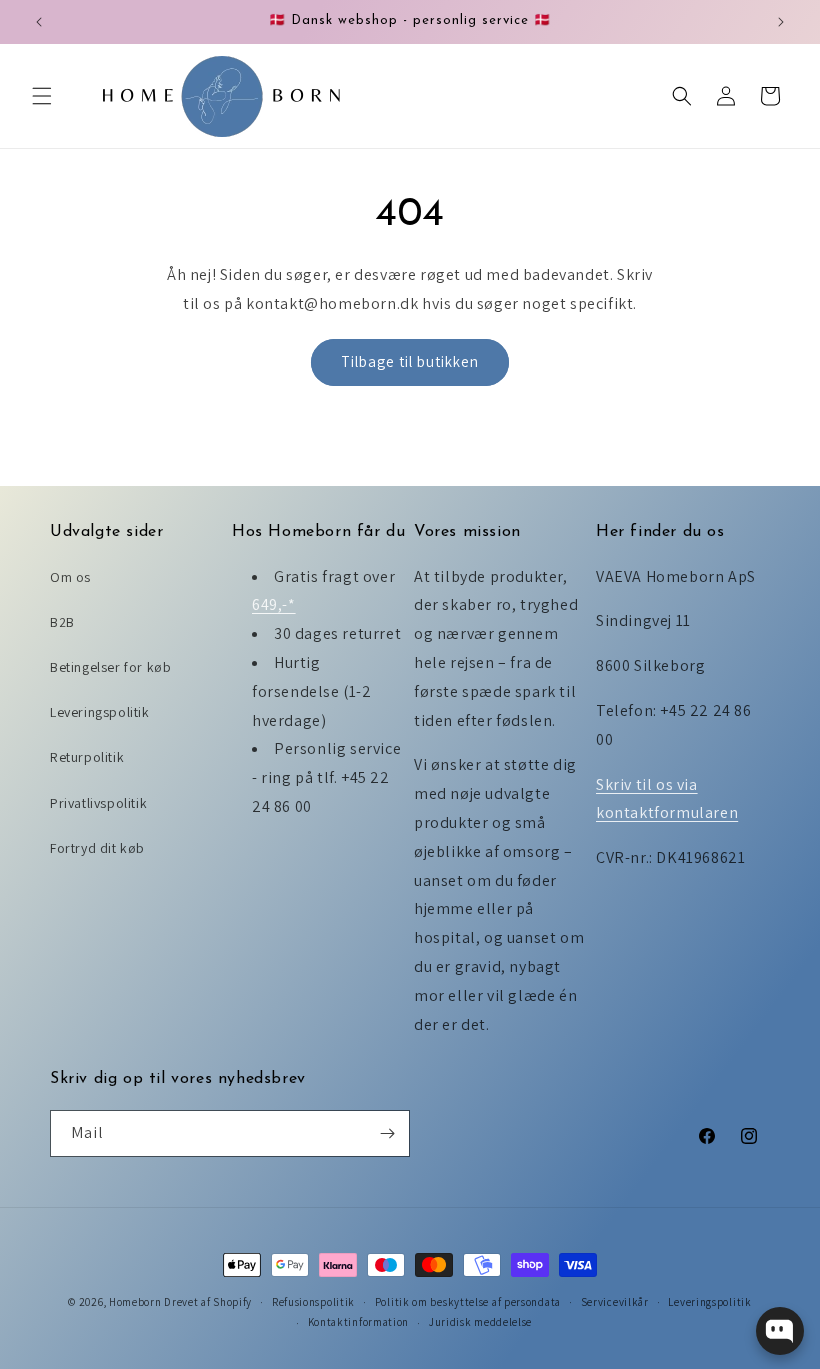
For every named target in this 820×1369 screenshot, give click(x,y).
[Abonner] (387, 1133)
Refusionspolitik (313, 1302)
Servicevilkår (615, 1302)
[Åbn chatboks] (780, 1331)
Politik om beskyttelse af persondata (468, 1302)
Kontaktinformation (359, 1322)
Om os (70, 577)
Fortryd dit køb (97, 848)
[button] (42, 96)
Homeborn (135, 1302)
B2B (62, 622)
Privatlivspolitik (98, 803)
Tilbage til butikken (410, 361)
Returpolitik (87, 757)
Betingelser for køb (110, 667)
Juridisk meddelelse (480, 1322)
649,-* (274, 604)
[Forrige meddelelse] (39, 22)
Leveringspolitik (100, 712)
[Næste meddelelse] (781, 22)
